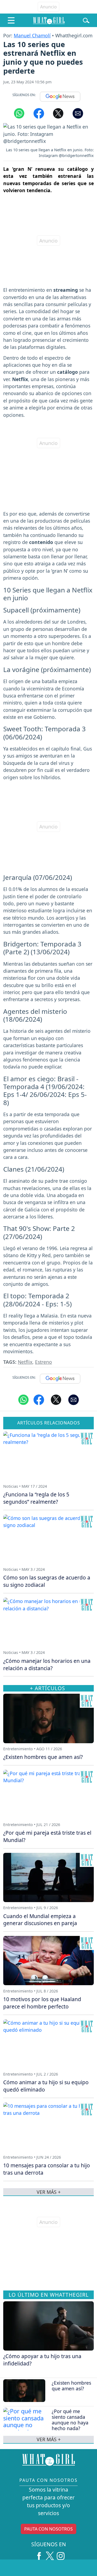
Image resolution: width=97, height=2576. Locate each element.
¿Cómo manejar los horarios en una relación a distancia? (47, 1664)
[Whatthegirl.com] (49, 20)
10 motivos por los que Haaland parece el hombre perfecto (42, 2003)
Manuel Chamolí (32, 35)
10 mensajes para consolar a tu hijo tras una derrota (47, 2169)
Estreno (44, 1362)
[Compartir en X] (58, 113)
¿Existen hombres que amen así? (71, 2386)
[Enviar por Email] (78, 113)
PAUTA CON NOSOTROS (48, 2529)
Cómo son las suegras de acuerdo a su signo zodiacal (47, 1581)
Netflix (25, 1362)
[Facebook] (39, 2554)
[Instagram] (61, 2554)
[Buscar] (86, 20)
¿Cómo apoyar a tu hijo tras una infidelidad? (42, 2360)
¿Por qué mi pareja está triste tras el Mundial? (47, 1836)
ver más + (49, 2439)
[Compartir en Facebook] (39, 113)
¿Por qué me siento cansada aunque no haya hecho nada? (70, 2420)
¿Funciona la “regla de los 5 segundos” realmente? (36, 1498)
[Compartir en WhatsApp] (19, 113)
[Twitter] (50, 2554)
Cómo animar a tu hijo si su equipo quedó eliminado (46, 2086)
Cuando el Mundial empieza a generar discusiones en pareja (40, 1920)
